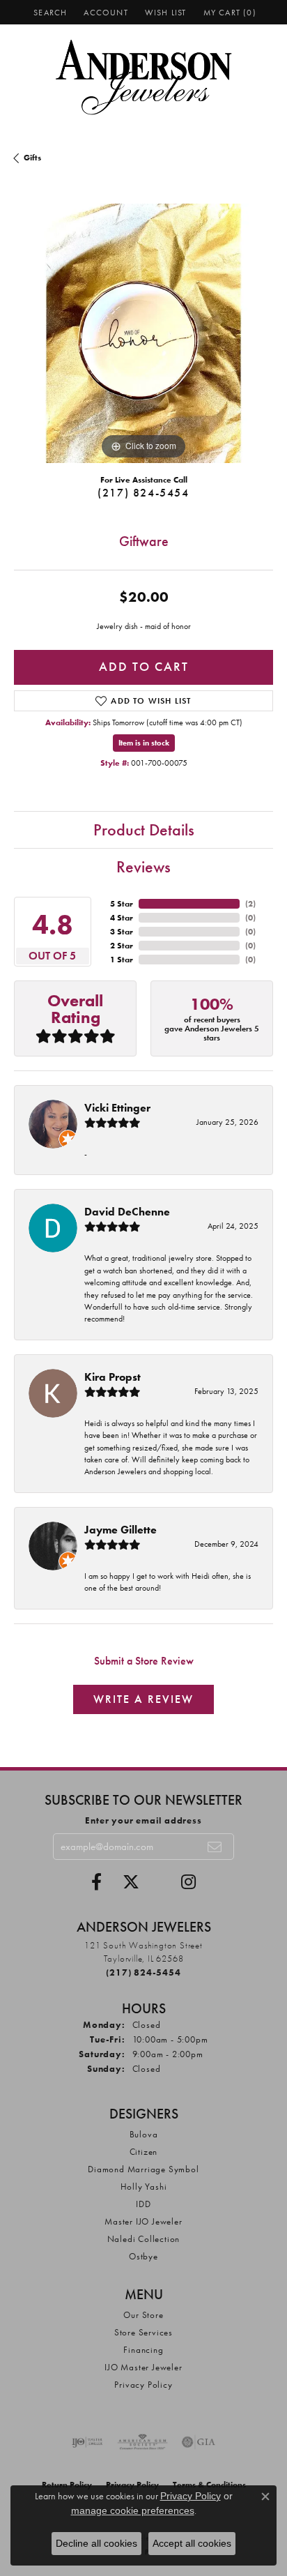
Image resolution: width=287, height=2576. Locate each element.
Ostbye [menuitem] (143, 2256)
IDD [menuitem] (143, 2204)
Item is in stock (144, 743)
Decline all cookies (96, 2543)
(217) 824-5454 (143, 493)
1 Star (122, 960)
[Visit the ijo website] (87, 2442)
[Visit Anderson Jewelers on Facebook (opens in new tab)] (96, 1882)
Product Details (144, 829)
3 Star (122, 932)
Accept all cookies (192, 2543)
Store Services (143, 2332)
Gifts (32, 158)
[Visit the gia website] (199, 2442)
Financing (143, 2350)
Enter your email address (143, 1820)
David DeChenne (127, 1212)
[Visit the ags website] (143, 2442)
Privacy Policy (143, 2385)
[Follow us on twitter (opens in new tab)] (131, 1882)
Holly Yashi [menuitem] (144, 2187)
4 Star (122, 918)
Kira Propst (113, 1377)
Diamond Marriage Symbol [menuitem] (143, 2169)
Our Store (143, 2315)
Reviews (143, 866)
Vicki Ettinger (117, 1108)
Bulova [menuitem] (144, 2134)
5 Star (122, 904)
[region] (143, 333)
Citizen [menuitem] (144, 2152)
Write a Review (143, 1699)
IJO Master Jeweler (143, 2367)
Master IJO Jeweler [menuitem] (143, 2221)
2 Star (122, 946)
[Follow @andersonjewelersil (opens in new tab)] (188, 1882)
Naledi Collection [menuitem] (144, 2239)
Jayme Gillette (121, 1530)
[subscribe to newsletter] (215, 1847)
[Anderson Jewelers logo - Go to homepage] (144, 77)
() (250, 904)
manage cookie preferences (133, 2510)
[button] (49, 12)
